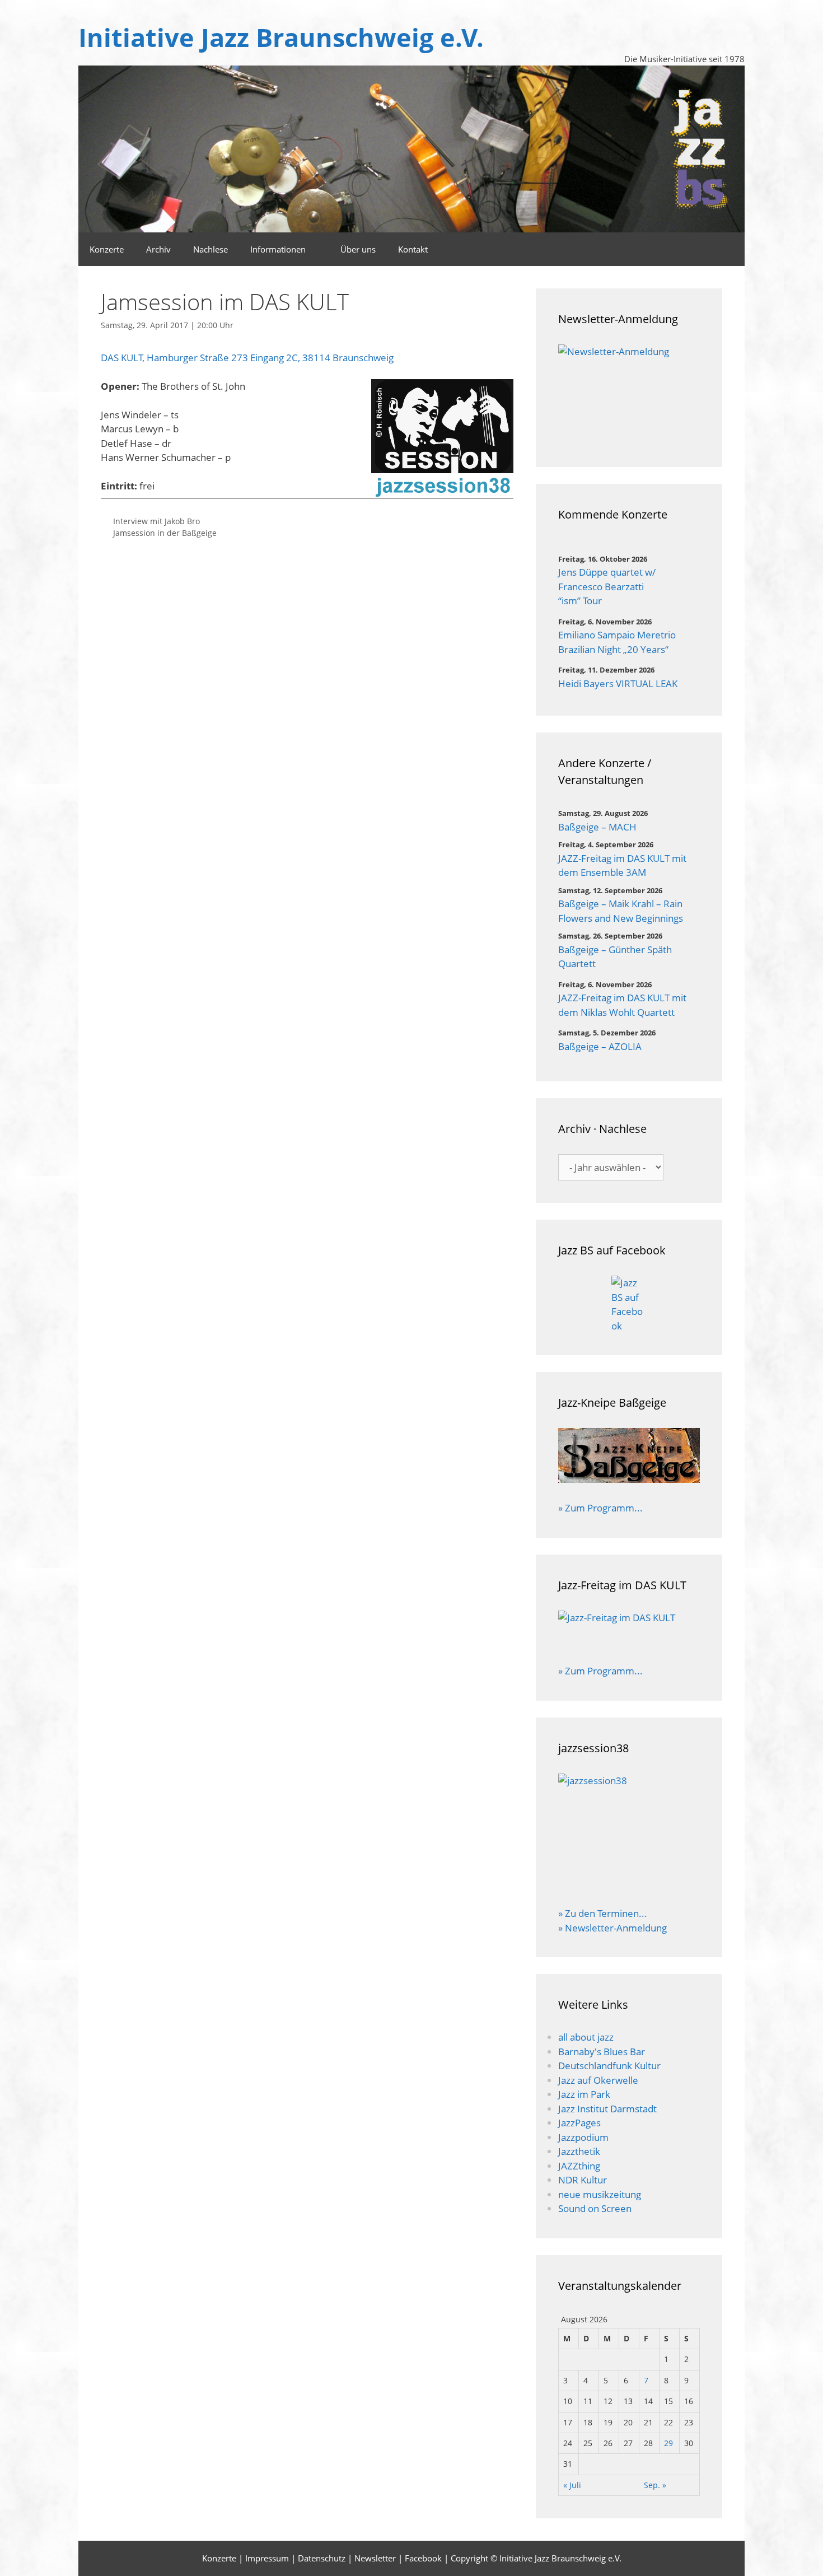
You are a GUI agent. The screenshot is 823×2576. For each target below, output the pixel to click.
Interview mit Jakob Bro (156, 521)
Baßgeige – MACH (597, 827)
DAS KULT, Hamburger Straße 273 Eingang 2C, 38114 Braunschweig (247, 358)
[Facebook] (730, 249)
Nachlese (211, 249)
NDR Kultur (583, 2180)
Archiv (158, 249)
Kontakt (413, 249)
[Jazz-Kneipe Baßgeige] (629, 1479)
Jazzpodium (583, 2137)
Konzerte (107, 249)
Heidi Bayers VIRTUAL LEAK (618, 683)
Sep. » (655, 2485)
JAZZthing (579, 2166)
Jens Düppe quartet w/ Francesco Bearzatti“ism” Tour (607, 586)
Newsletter (375, 2558)
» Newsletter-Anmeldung (612, 1928)
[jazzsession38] (629, 1833)
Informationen (278, 249)
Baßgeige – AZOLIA (600, 1046)
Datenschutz (322, 2558)
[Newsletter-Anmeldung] (629, 395)
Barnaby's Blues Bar (602, 2052)
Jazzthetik (579, 2151)
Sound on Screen (595, 2208)
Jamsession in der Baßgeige (165, 533)
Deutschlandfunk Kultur (609, 2066)
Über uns (358, 249)
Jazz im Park (584, 2094)
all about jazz (586, 2037)
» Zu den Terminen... (603, 1913)
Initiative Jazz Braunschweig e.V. (281, 37)
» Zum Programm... (600, 1508)
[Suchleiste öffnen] (699, 249)
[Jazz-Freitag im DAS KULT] (629, 1630)
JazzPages (579, 2123)
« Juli (572, 2485)
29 (668, 2443)
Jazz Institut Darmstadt (607, 2109)
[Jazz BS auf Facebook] (629, 1304)
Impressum (267, 2558)
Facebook (423, 2558)
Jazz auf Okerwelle (598, 2080)
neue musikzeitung (600, 2194)
